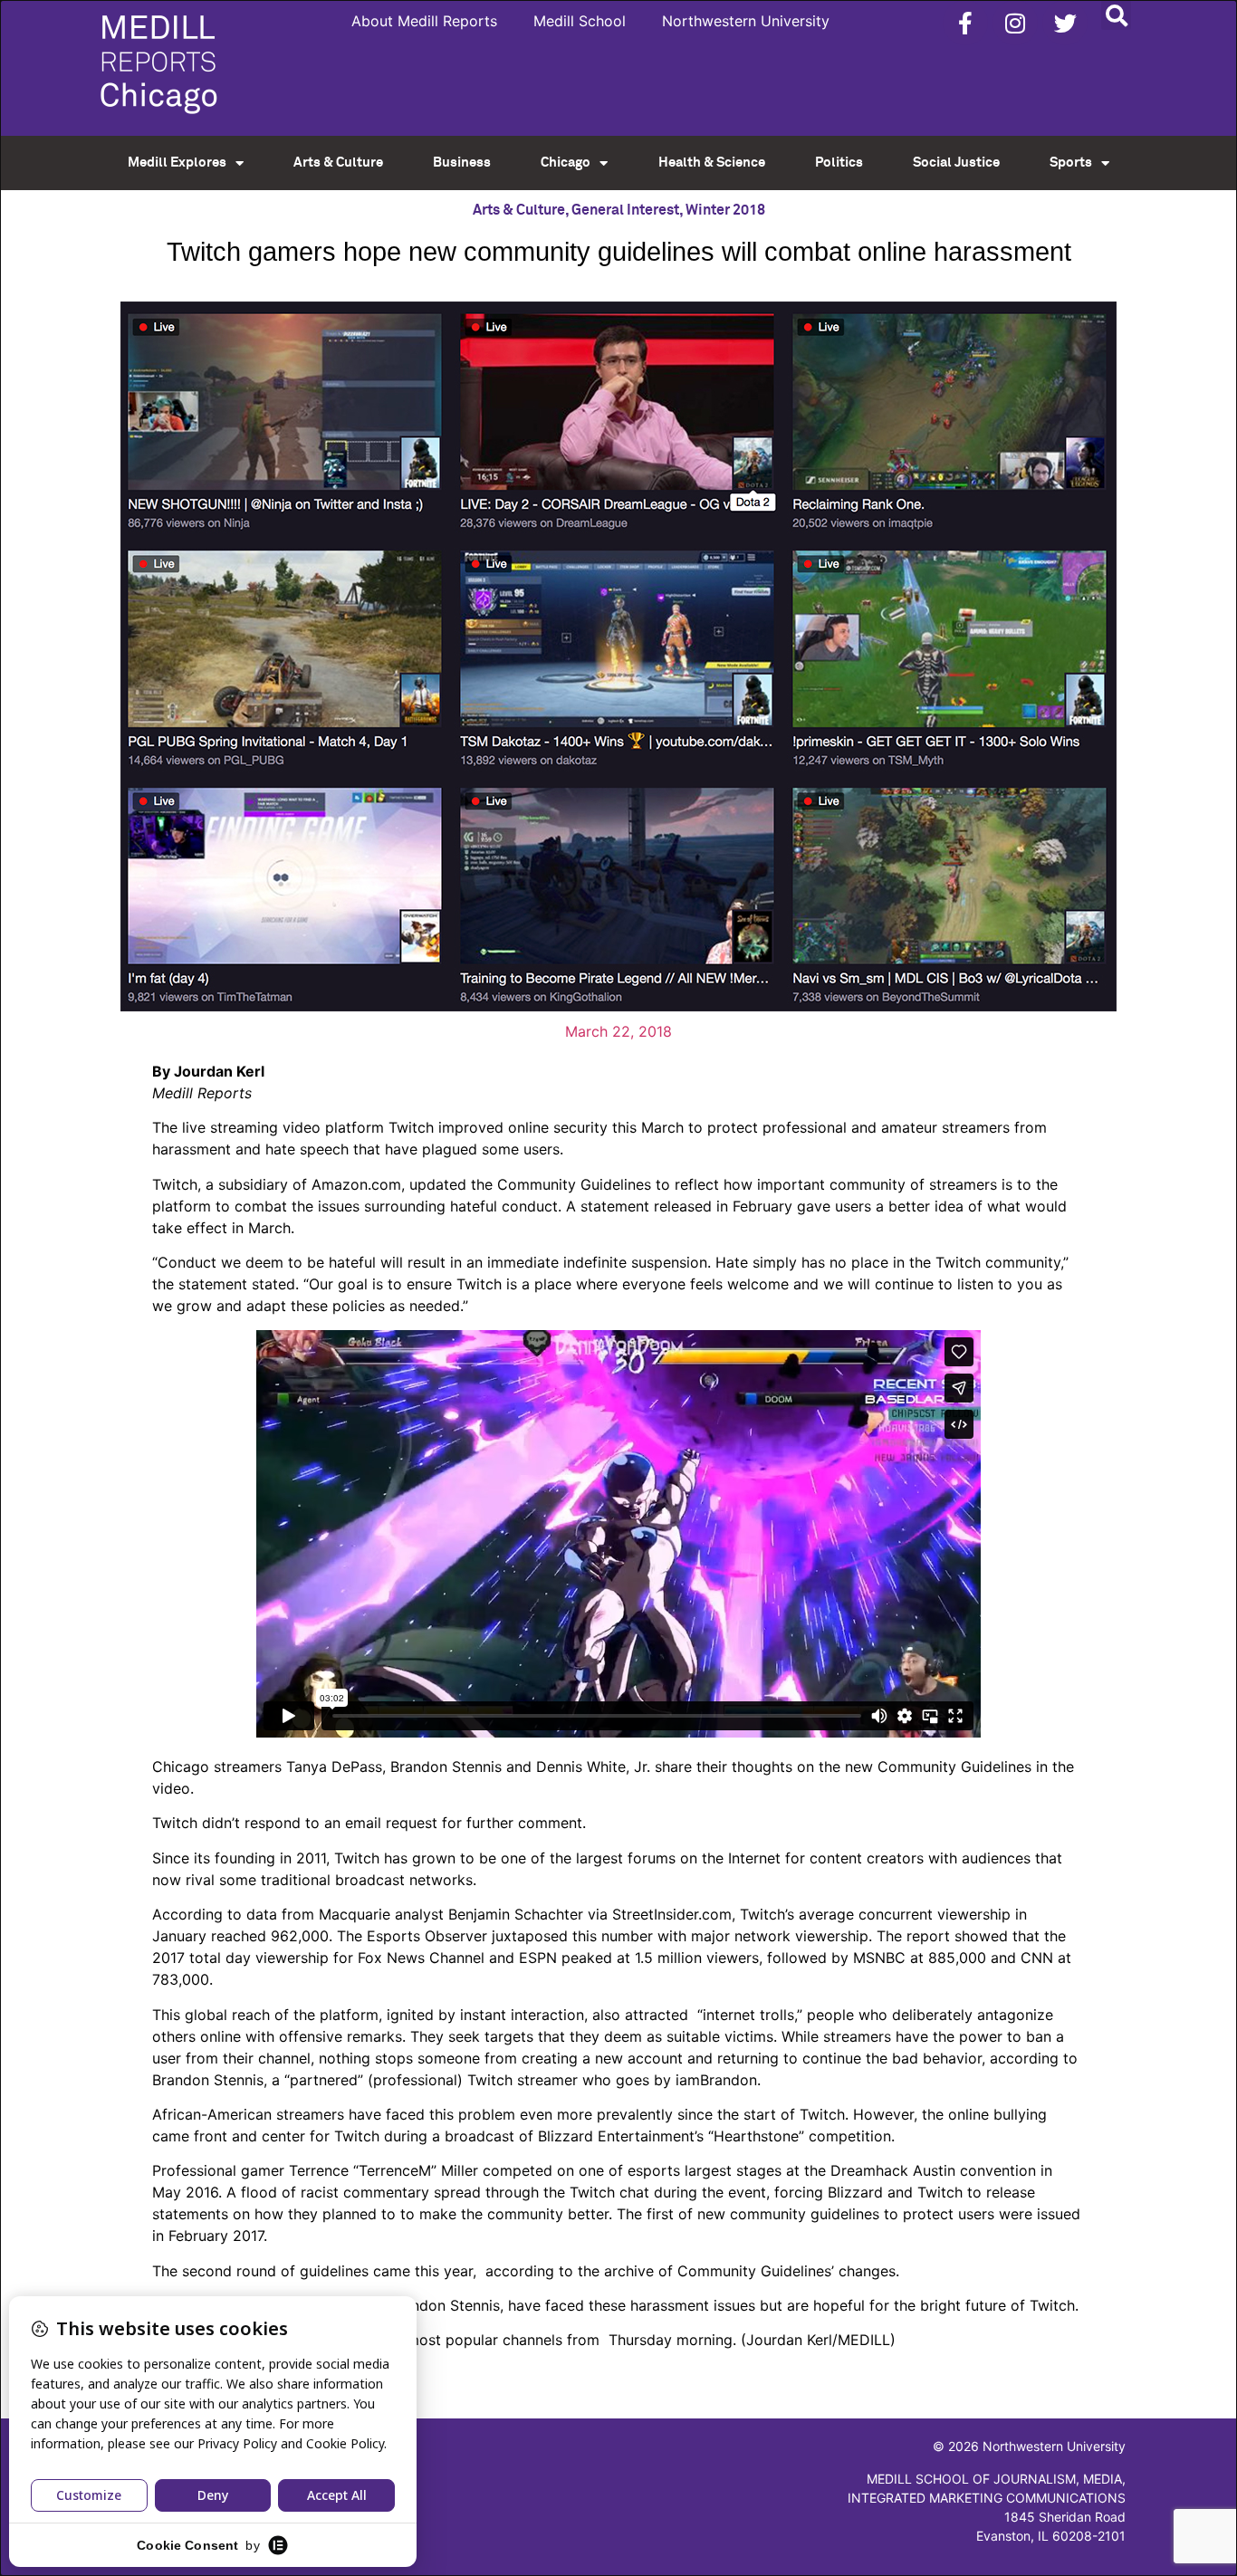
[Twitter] (1065, 23)
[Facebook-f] (965, 23)
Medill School (580, 21)
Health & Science (712, 163)
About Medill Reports (424, 21)
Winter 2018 (725, 210)
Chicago (566, 163)
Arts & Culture (338, 163)
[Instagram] (1015, 23)
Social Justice (956, 163)
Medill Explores (177, 163)
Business (462, 163)
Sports (1071, 163)
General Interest (625, 210)
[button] (1116, 15)
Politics (839, 163)
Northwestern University (746, 21)
